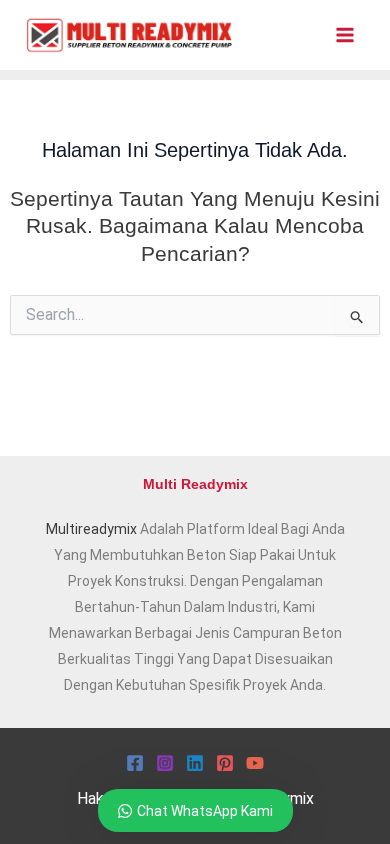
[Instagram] (165, 763)
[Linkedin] (195, 763)
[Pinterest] (225, 763)
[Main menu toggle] (344, 35)
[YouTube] (255, 763)
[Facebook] (135, 763)
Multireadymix (91, 529)
